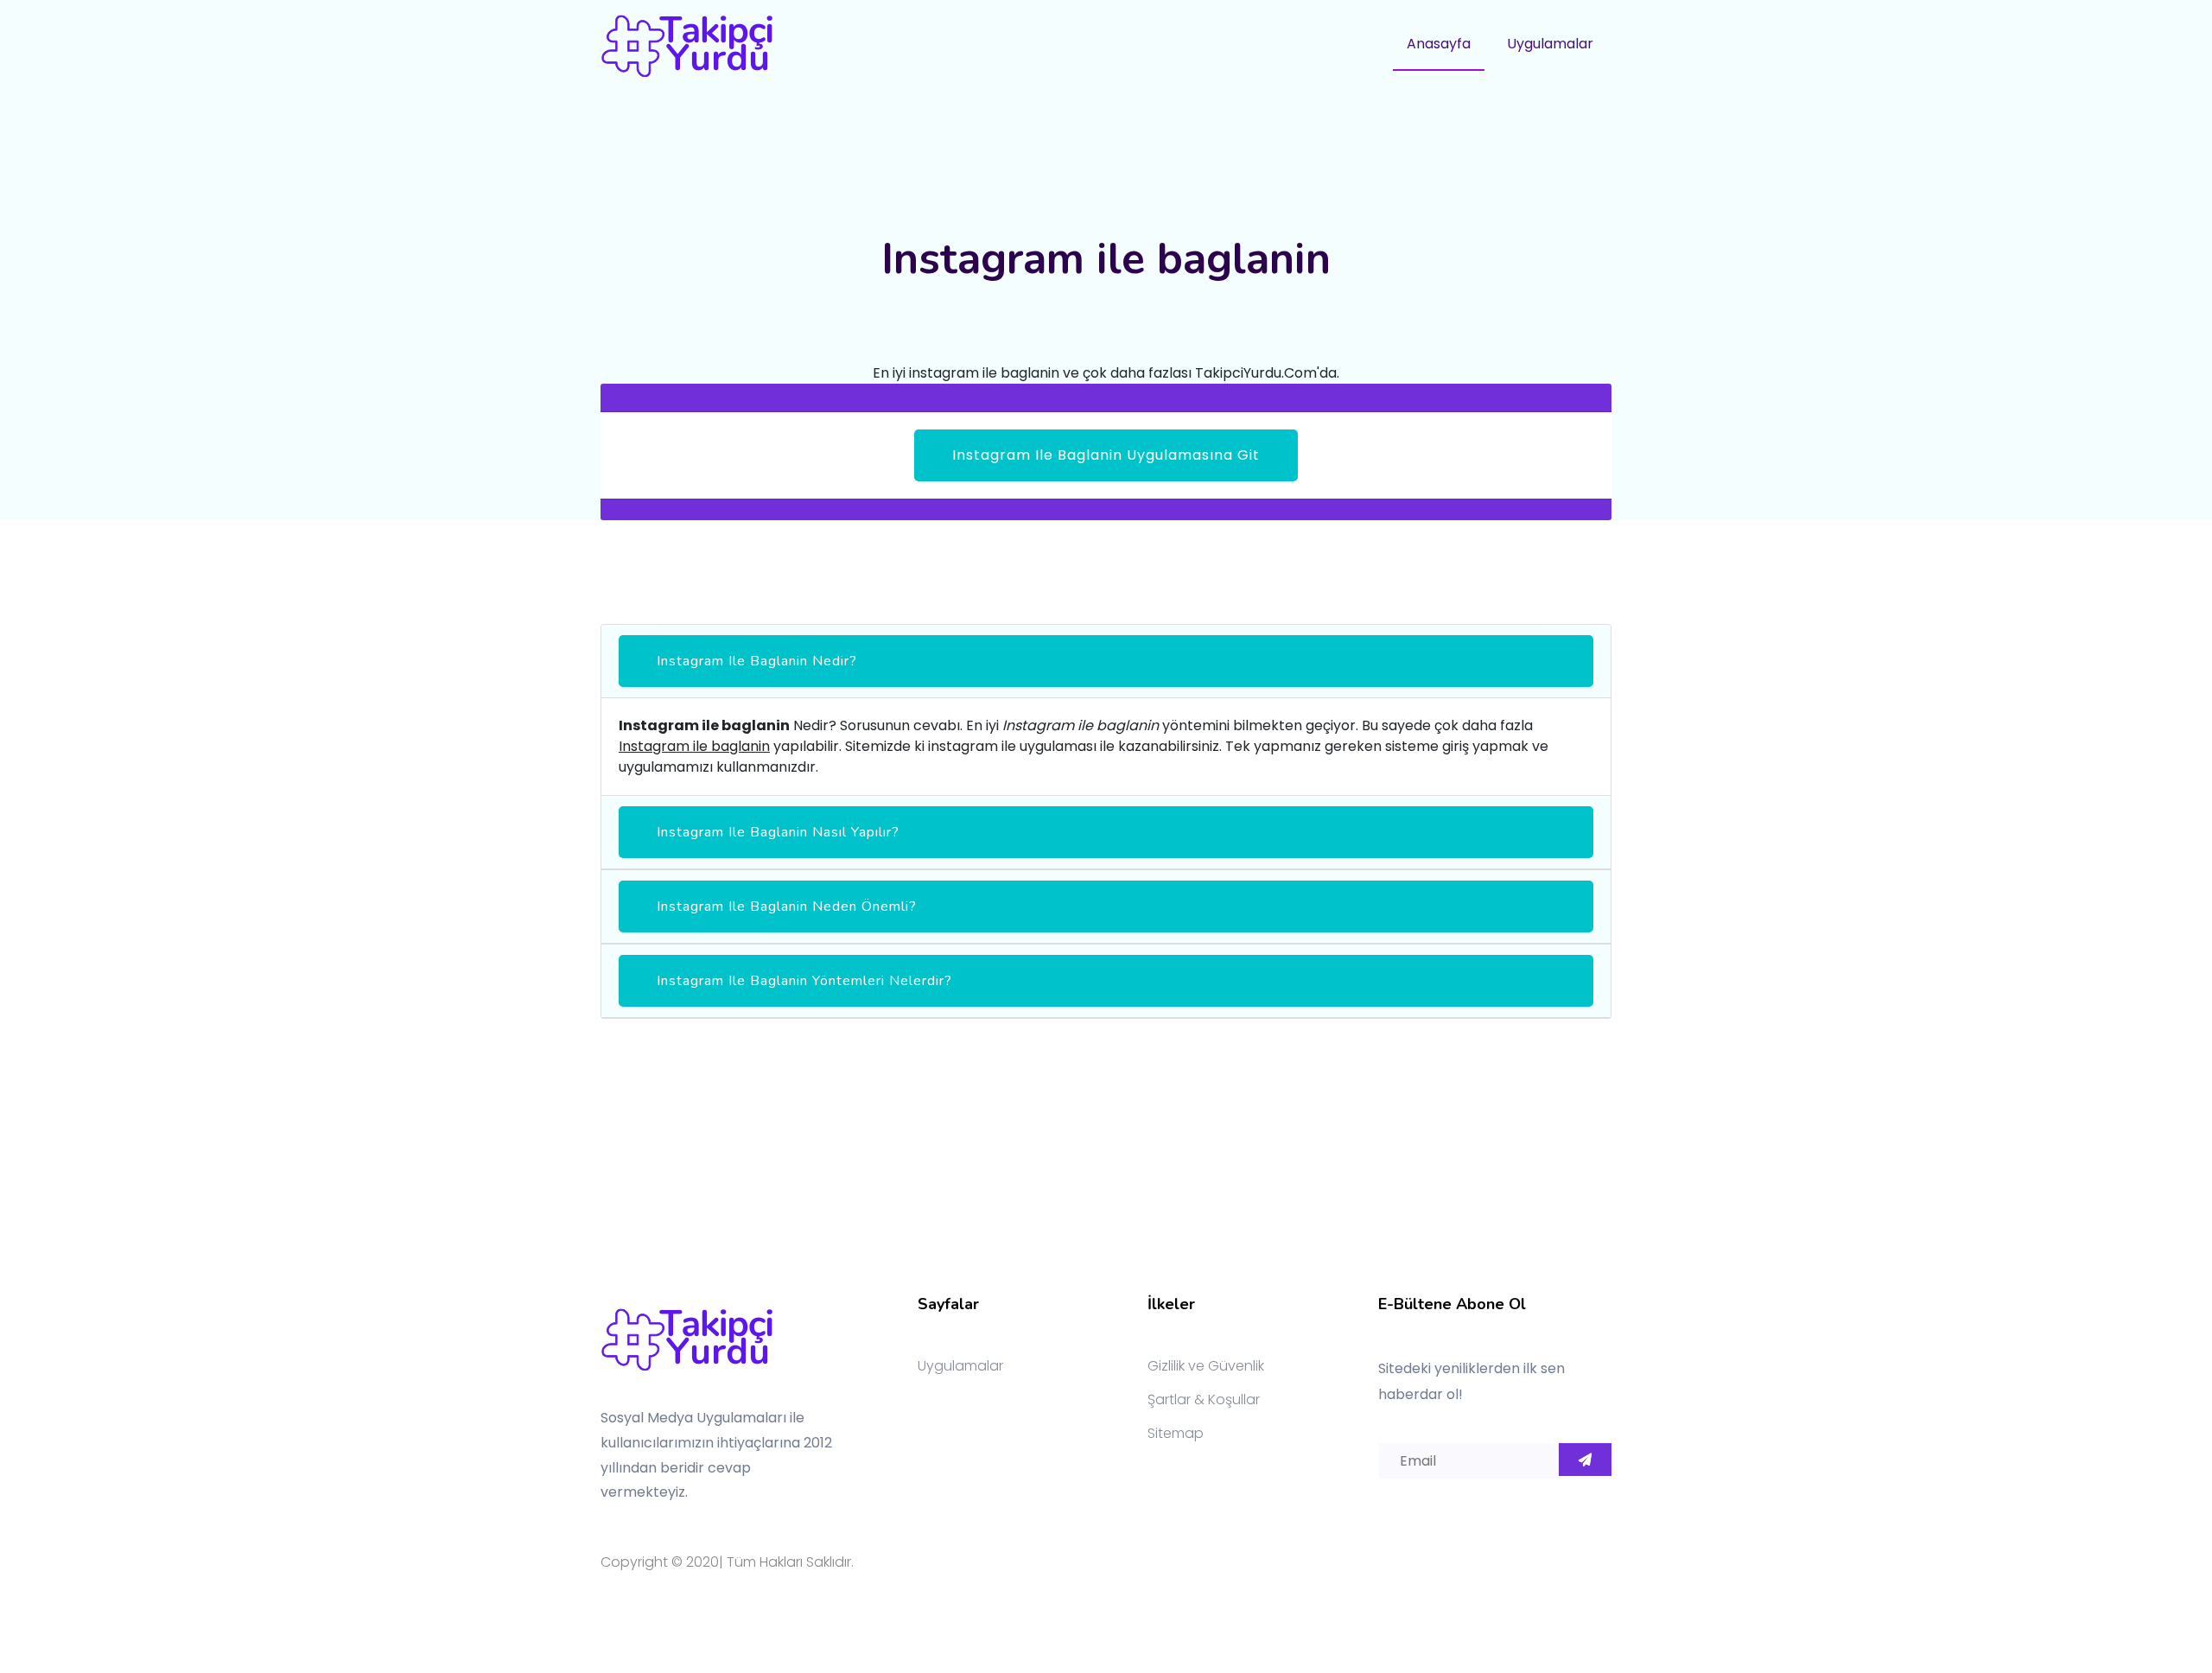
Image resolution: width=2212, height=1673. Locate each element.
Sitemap (1176, 1433)
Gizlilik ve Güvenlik (1206, 1366)
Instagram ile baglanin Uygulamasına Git (1106, 455)
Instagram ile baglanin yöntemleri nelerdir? (804, 981)
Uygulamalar (1550, 44)
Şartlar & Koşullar (1204, 1399)
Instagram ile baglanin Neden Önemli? (787, 906)
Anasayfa (1439, 44)
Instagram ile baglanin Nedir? (757, 661)
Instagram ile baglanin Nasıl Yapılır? (778, 832)
